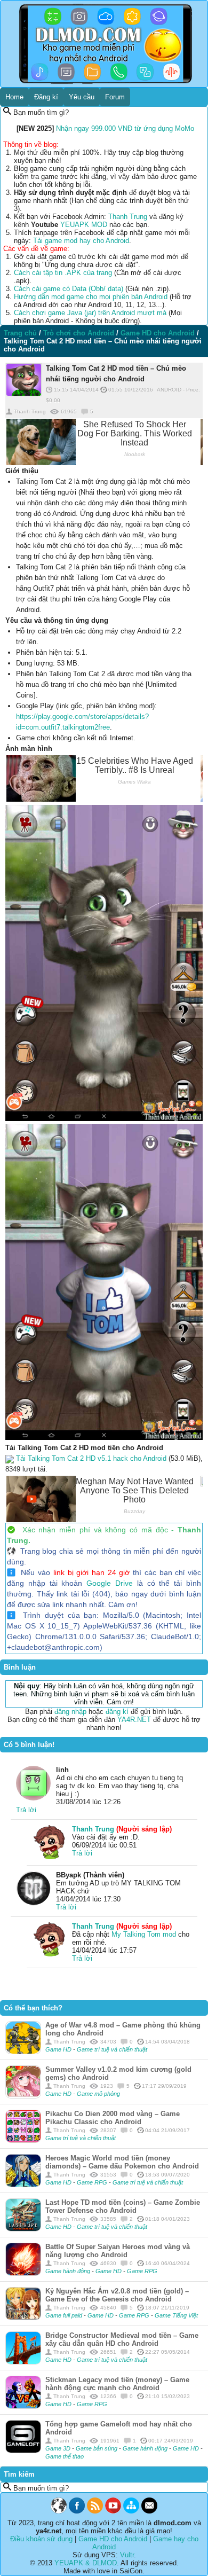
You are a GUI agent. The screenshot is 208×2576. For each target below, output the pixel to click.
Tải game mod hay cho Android (81, 241)
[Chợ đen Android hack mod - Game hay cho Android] (59, 2511)
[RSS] (95, 2511)
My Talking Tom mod (144, 1934)
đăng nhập (70, 1712)
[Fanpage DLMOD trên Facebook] (77, 2511)
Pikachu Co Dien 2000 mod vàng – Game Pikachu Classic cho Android (113, 2118)
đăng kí (117, 1712)
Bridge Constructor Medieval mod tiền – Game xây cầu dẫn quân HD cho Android (122, 2339)
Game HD (59, 2049)
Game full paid (65, 2315)
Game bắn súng (97, 2448)
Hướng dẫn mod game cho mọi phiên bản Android (91, 297)
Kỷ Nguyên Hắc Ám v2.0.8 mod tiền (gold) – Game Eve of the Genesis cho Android (117, 2295)
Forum (115, 97)
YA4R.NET (134, 1720)
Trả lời (26, 1810)
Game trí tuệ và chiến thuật (112, 2049)
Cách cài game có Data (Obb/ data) (69, 289)
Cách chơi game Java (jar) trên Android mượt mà (90, 313)
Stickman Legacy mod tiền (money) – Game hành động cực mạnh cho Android (117, 2384)
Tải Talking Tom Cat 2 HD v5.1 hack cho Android (91, 1458)
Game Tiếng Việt (176, 2315)
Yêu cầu (82, 97)
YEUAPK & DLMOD (86, 2563)
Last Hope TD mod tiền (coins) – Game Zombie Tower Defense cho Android (123, 2206)
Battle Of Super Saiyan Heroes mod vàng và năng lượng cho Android (118, 2251)
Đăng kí (46, 97)
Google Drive (110, 1583)
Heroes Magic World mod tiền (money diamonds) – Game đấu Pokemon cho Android (122, 2162)
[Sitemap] (131, 2511)
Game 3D (59, 2448)
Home (14, 97)
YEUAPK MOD (84, 225)
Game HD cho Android (113, 2539)
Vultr (127, 2555)
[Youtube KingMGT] (113, 2511)
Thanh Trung (128, 217)
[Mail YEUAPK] (149, 2511)
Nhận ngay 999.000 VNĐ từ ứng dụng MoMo (125, 128)
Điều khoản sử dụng (41, 2539)
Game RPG (93, 2182)
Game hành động (69, 2271)
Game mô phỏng (98, 2094)
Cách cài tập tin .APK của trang (63, 273)
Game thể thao (65, 2456)
